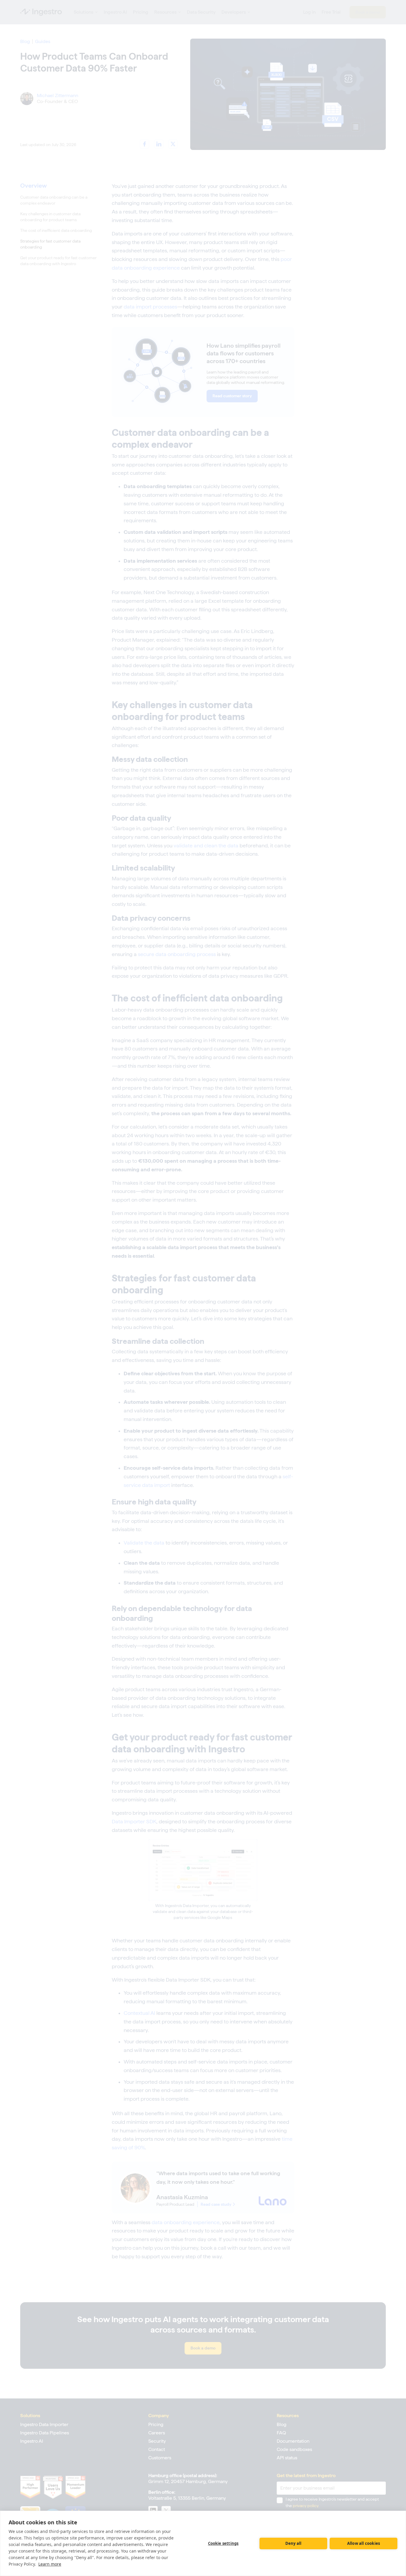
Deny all (294, 2543)
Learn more (50, 2564)
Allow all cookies (363, 2543)
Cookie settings (223, 2543)
